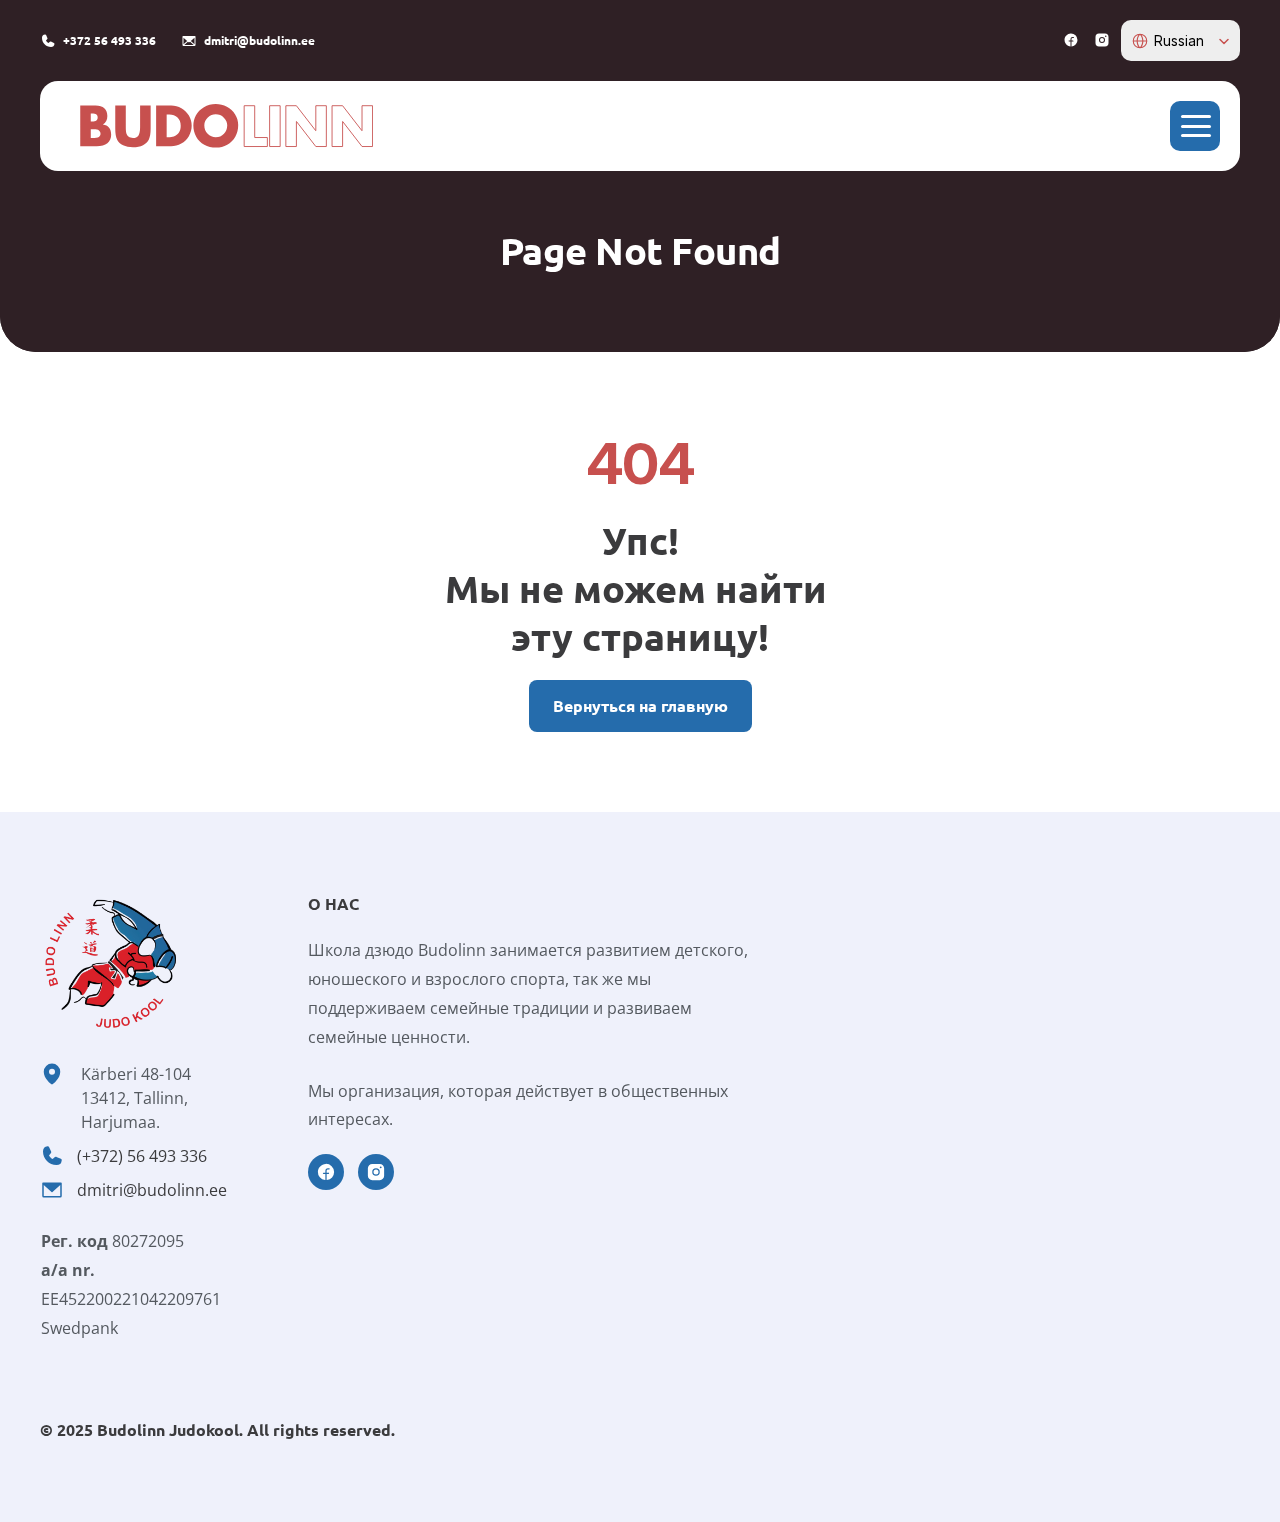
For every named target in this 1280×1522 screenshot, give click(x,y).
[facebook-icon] (1071, 40)
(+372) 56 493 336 (142, 1156)
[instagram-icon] (1102, 40)
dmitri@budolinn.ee (152, 1190)
